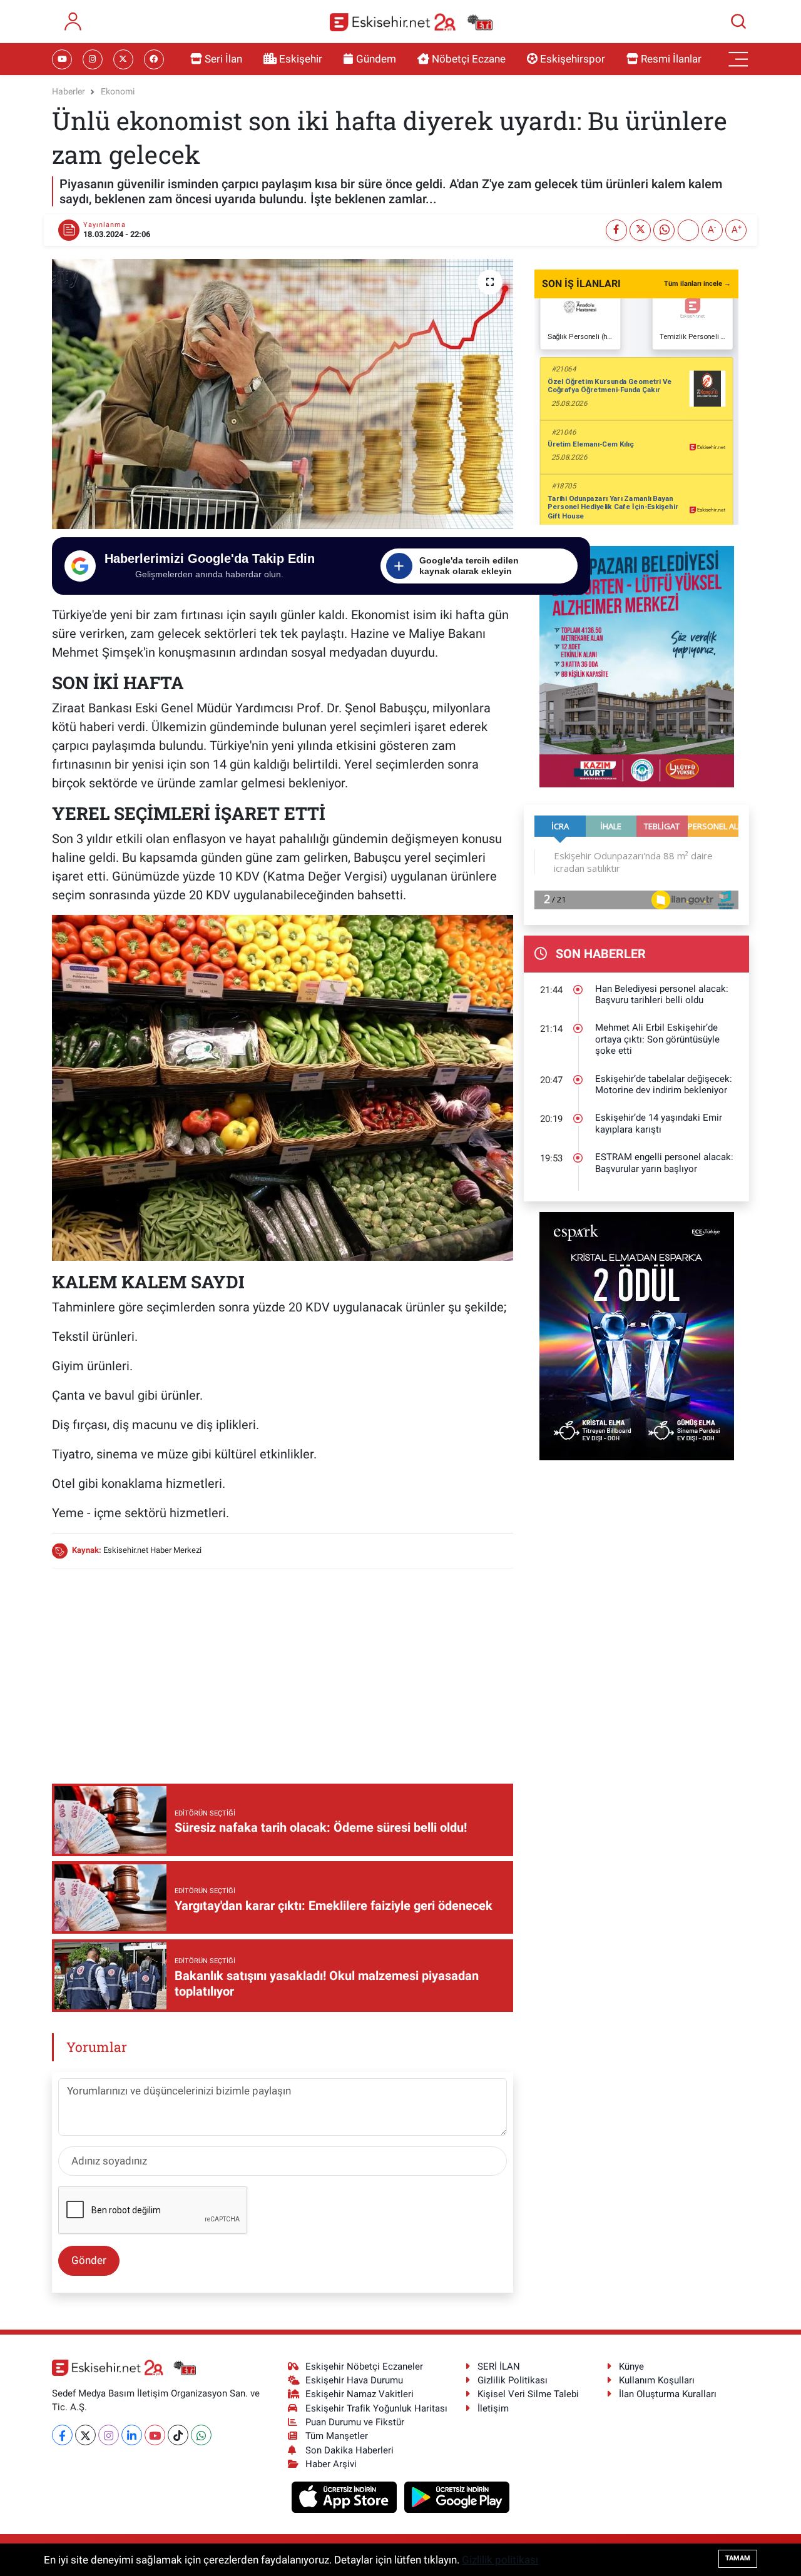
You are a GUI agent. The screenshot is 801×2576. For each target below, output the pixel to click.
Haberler (69, 91)
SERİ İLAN (499, 2366)
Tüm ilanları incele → (697, 284)
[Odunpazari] (637, 665)
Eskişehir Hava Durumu (354, 2380)
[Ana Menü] (738, 59)
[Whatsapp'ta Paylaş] (664, 230)
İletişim (493, 2408)
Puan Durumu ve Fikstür (355, 2422)
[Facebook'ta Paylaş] (616, 230)
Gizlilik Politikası (513, 2380)
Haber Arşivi (331, 2464)
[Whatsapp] (201, 2435)
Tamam (738, 2558)
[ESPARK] (637, 1335)
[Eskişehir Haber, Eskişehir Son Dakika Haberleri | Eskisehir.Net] (411, 22)
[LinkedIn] (132, 2435)
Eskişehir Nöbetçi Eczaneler (364, 2366)
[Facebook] (62, 2435)
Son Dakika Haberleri (349, 2450)
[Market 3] (283, 1087)
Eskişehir (301, 59)
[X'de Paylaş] (640, 230)
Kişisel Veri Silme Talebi (528, 2394)
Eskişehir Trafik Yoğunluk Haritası (376, 2408)
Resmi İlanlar (671, 59)
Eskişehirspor (573, 59)
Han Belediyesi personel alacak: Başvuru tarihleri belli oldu (662, 995)
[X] (85, 2435)
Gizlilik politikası (500, 2560)
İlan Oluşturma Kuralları (668, 2394)
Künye (631, 2366)
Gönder (89, 2260)
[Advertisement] (282, 1667)
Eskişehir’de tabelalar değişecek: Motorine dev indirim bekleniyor (664, 1085)
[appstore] (346, 2497)
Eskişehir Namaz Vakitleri (360, 2394)
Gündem (376, 59)
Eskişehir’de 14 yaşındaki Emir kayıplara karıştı (659, 1124)
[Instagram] (109, 2435)
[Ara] (738, 21)
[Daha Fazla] (688, 230)
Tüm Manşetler (337, 2436)
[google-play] (457, 2497)
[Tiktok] (178, 2435)
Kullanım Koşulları (657, 2380)
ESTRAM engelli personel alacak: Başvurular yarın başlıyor (664, 1163)
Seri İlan (223, 59)
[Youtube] (155, 2435)
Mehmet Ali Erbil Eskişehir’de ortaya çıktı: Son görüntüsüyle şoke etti (657, 1039)
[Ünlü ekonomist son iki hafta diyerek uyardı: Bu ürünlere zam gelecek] (283, 394)
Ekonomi (118, 91)
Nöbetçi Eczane (469, 59)
